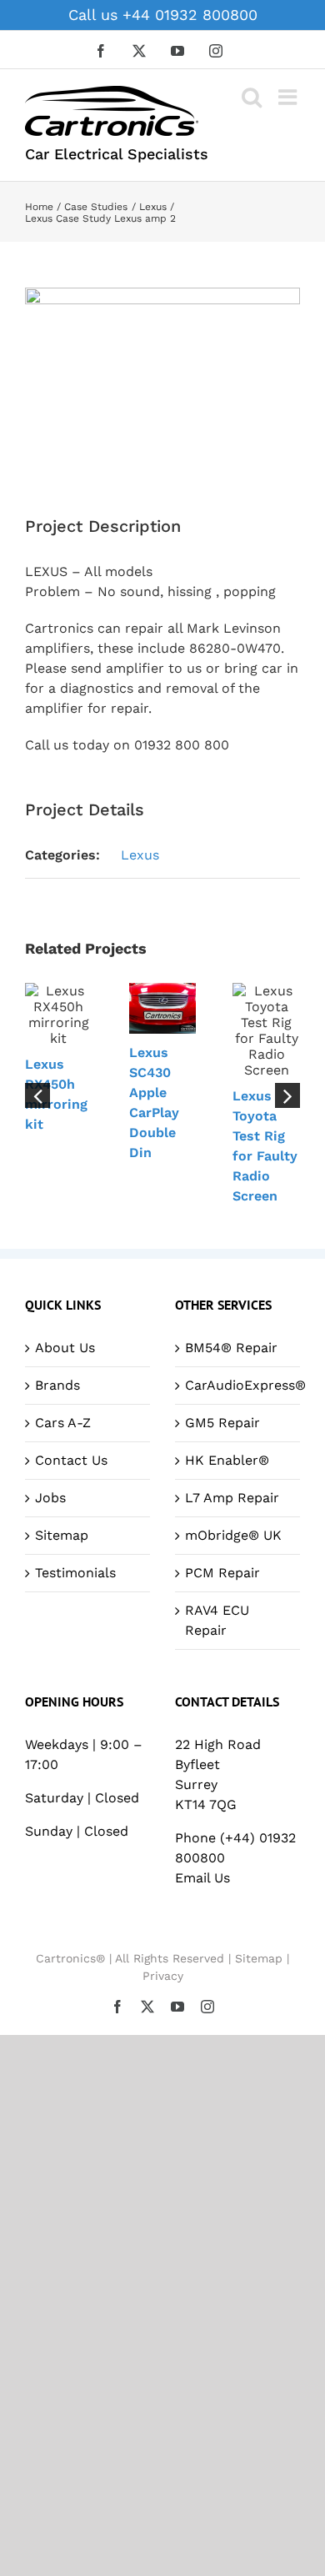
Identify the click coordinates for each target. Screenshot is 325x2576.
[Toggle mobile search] (252, 97)
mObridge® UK (233, 1535)
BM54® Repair (231, 1348)
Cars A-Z (63, 1423)
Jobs (50, 1498)
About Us (65, 1348)
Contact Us (71, 1460)
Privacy (163, 1976)
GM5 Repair (222, 1423)
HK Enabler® (227, 1460)
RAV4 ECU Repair (217, 1620)
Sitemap (62, 1535)
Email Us (202, 1878)
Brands (57, 1385)
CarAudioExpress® (238, 1385)
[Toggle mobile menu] (289, 97)
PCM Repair (222, 1573)
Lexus (140, 855)
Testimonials (75, 1573)
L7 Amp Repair (232, 1498)
